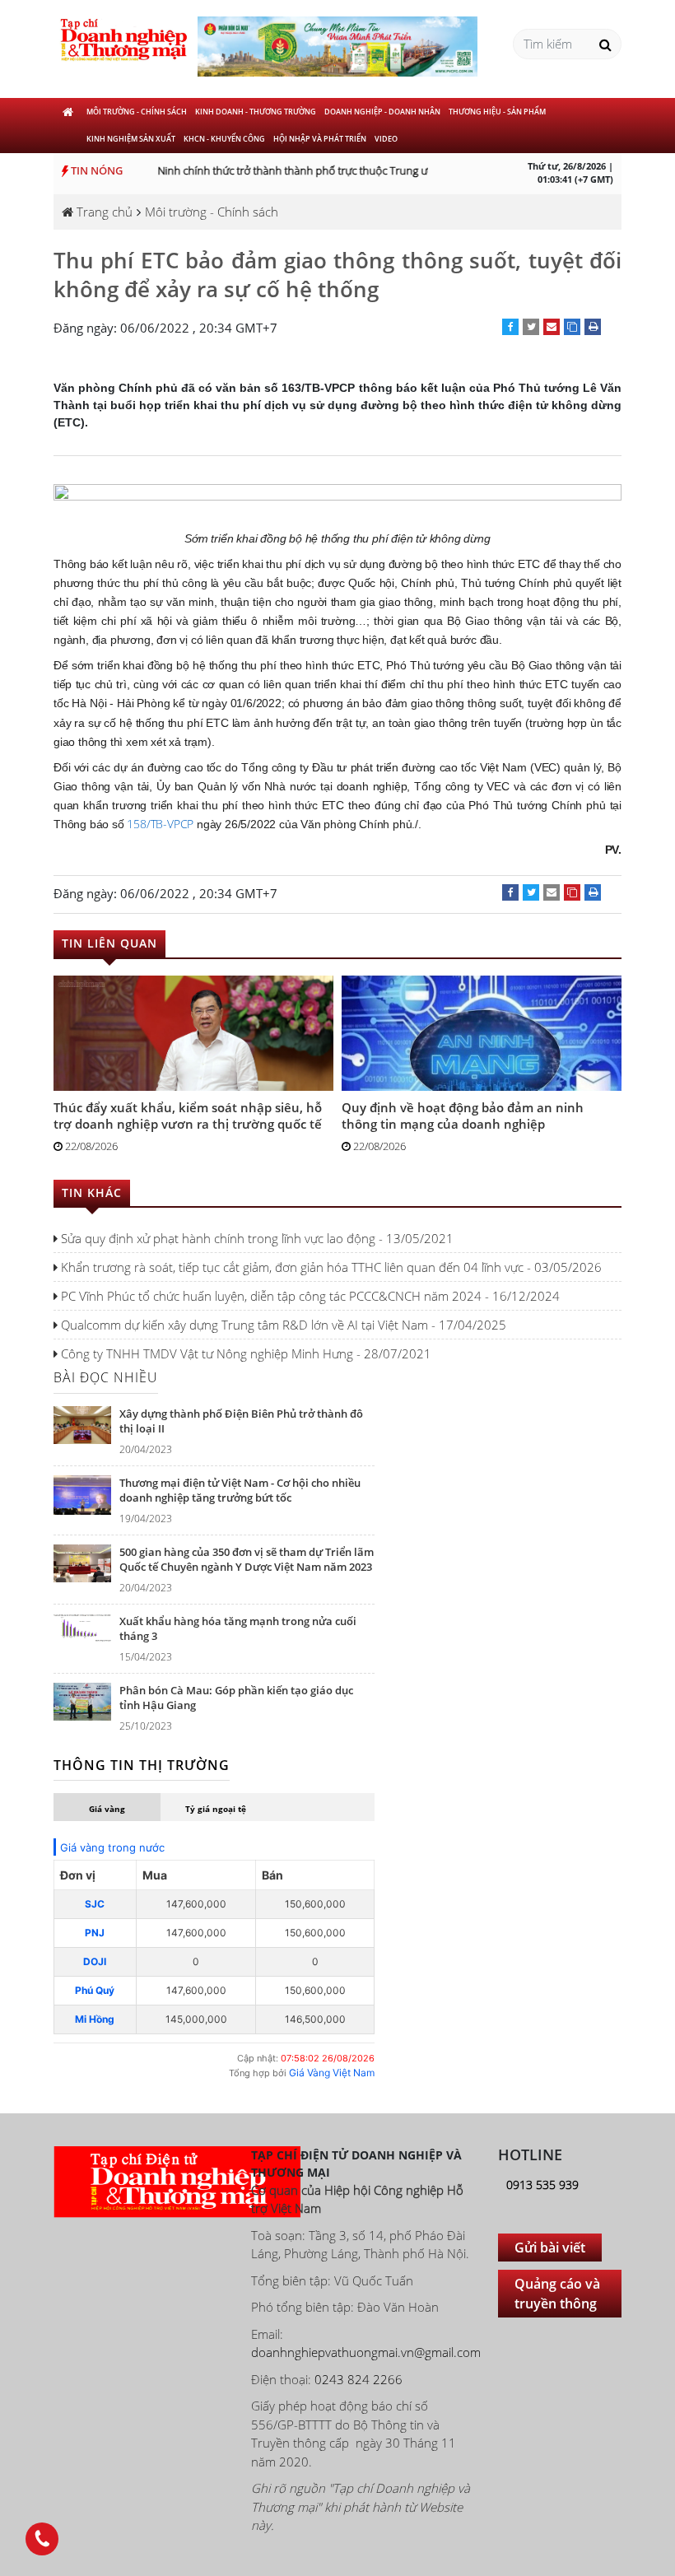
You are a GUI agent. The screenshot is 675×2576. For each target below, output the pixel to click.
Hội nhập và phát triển (320, 139)
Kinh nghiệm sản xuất (131, 139)
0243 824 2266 (358, 2379)
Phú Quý (95, 1990)
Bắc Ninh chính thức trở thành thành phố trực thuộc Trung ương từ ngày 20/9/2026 (325, 170)
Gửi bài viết (550, 2248)
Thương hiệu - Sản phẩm (497, 112)
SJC (95, 1904)
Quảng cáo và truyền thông (557, 2294)
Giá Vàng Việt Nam (332, 2073)
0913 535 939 (542, 2185)
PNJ (95, 1933)
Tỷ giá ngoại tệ (216, 1809)
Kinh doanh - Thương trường (256, 112)
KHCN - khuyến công (224, 139)
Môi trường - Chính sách (137, 112)
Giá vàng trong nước (112, 1847)
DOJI (95, 1961)
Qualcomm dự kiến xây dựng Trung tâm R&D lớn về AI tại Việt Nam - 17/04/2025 (282, 1325)
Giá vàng (107, 1809)
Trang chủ (103, 212)
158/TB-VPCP (160, 824)
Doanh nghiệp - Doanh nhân (382, 112)
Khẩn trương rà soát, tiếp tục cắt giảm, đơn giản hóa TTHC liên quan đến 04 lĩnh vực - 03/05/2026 (330, 1267)
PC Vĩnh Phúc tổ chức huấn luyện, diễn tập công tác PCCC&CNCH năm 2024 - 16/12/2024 (309, 1296)
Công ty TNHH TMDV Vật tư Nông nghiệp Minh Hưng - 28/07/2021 (244, 1353)
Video (386, 139)
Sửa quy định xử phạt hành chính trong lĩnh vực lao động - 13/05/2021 (256, 1238)
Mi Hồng (95, 2019)
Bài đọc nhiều (106, 1377)
